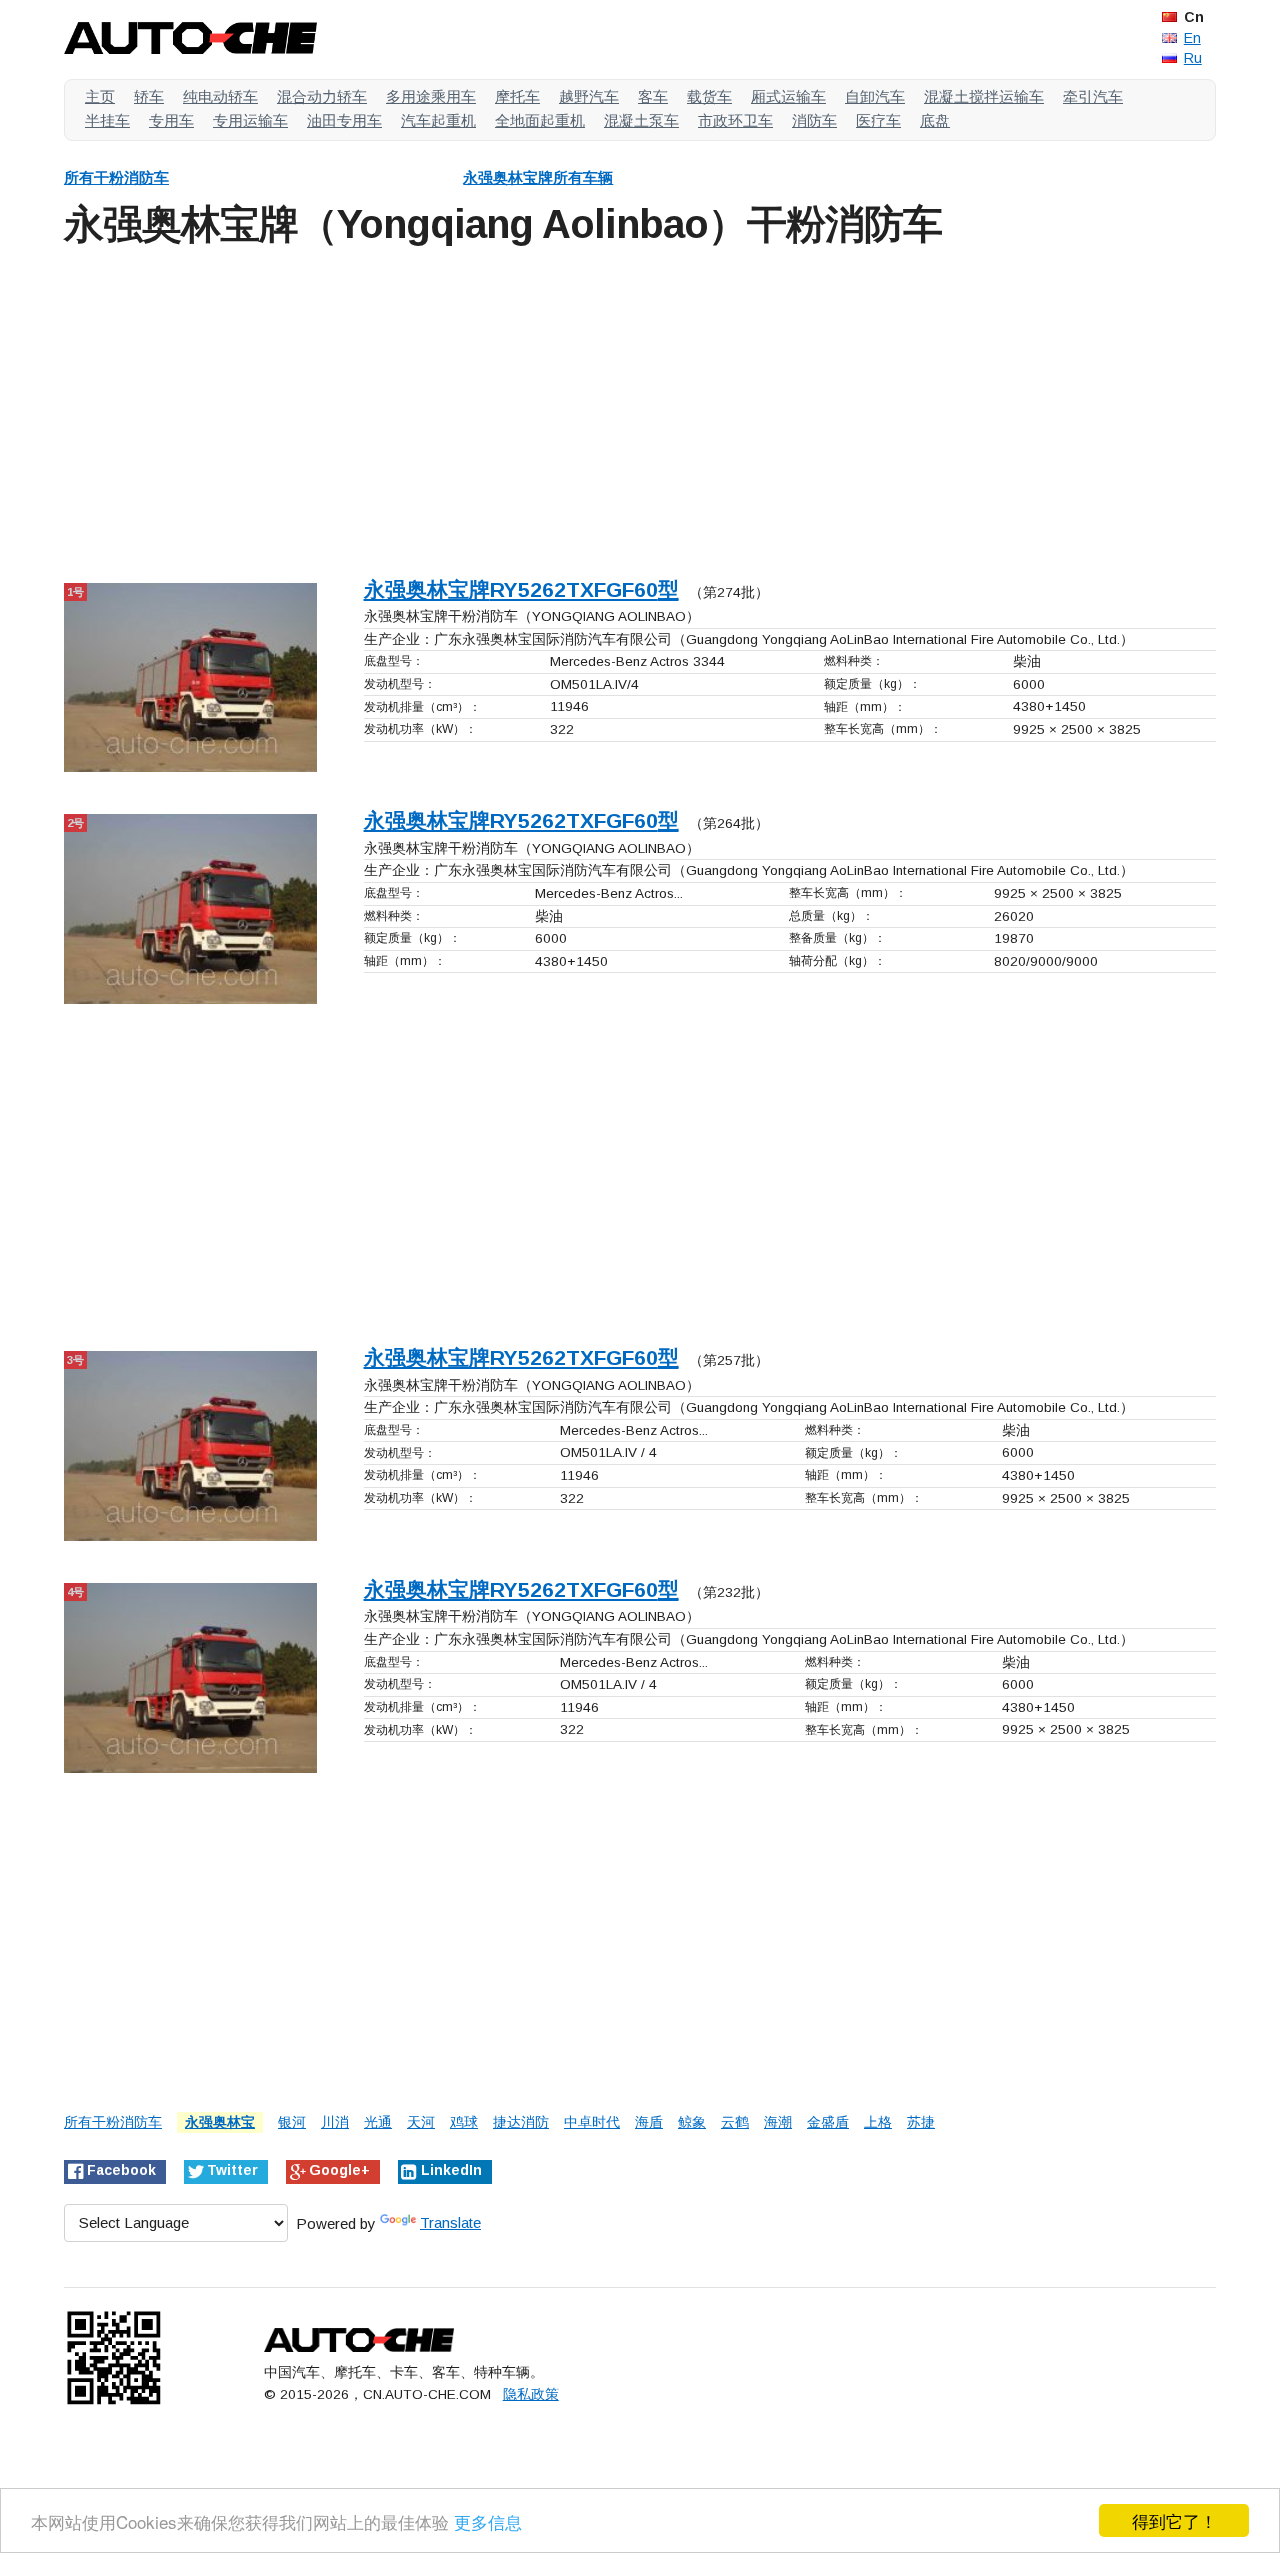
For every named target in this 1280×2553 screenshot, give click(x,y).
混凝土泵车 (641, 120)
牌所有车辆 (538, 177)
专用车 (171, 120)
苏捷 (921, 2122)
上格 (878, 2122)
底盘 (935, 120)
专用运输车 (250, 120)
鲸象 (692, 2122)
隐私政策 (531, 2394)
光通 (378, 2122)
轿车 (149, 96)
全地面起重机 (540, 120)
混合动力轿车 (322, 96)
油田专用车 (344, 120)
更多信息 (488, 2521)
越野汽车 (589, 96)
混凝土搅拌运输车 (984, 96)
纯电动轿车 (220, 96)
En (1192, 38)
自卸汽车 (875, 96)
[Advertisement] (640, 408)
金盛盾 (828, 2122)
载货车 (709, 96)
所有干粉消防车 (116, 177)
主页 (100, 96)
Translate (450, 2222)
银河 (292, 2122)
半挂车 (107, 120)
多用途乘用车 (431, 96)
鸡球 (464, 2122)
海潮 (778, 2122)
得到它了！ (1174, 2520)
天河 (421, 2122)
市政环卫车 (735, 120)
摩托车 (517, 96)
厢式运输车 (788, 96)
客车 (653, 96)
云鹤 (735, 2122)
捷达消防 (521, 2122)
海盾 (649, 2122)
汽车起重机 (438, 120)
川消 (335, 2122)
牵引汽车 (1093, 96)
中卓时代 (592, 2122)
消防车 (814, 120)
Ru (1193, 58)
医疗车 (878, 120)
